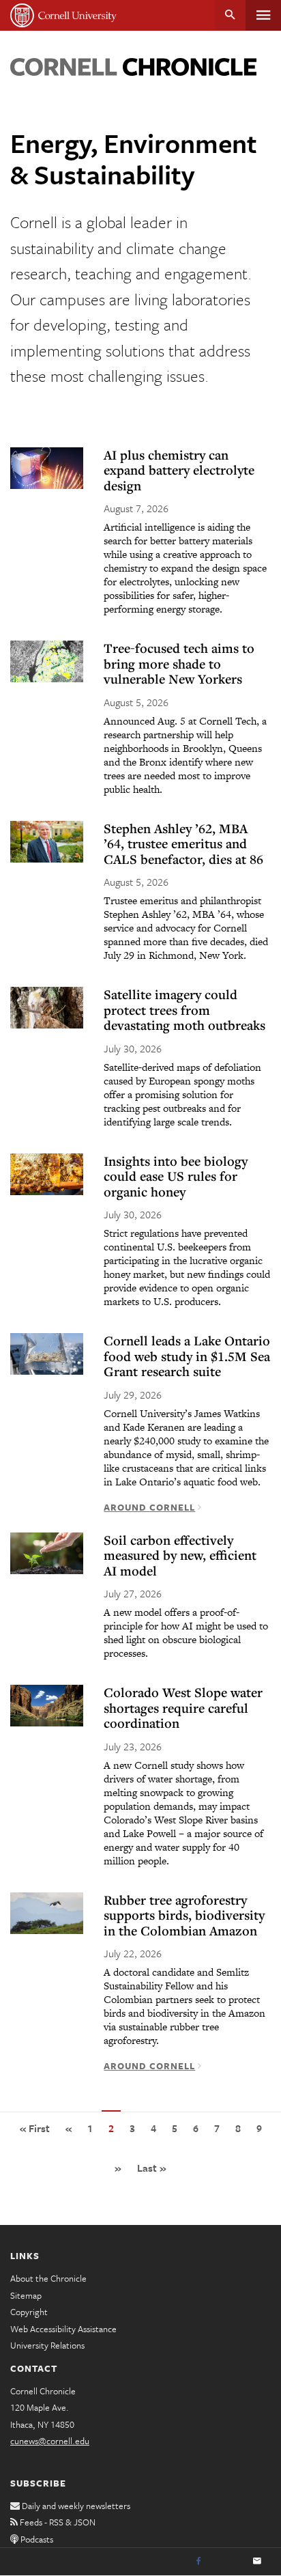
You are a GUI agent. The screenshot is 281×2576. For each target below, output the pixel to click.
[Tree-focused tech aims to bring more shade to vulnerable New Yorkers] (47, 661)
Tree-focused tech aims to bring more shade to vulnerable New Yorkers (179, 663)
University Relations (47, 2345)
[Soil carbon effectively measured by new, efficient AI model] (47, 1553)
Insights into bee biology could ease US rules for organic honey (176, 1176)
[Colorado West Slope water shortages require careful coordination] (47, 1706)
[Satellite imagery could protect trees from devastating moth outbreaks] (47, 1008)
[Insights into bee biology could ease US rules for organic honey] (47, 1174)
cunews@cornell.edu (50, 2441)
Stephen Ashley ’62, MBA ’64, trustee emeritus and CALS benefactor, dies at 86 (183, 844)
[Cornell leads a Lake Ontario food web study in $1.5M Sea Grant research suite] (47, 1354)
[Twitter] (228, 2562)
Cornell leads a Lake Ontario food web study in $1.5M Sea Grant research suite (187, 1356)
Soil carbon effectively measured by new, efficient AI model (180, 1555)
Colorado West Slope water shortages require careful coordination (183, 1708)
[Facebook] (198, 2562)
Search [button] (230, 15)
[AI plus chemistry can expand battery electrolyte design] (47, 468)
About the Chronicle (48, 2278)
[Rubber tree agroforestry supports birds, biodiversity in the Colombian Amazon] (47, 1913)
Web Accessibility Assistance (63, 2329)
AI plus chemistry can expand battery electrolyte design (179, 470)
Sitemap (26, 2295)
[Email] (257, 2562)
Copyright (29, 2312)
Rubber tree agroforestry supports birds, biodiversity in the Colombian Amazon (184, 1915)
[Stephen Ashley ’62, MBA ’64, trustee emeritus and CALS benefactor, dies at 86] (47, 842)
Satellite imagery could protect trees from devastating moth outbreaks (184, 1010)
